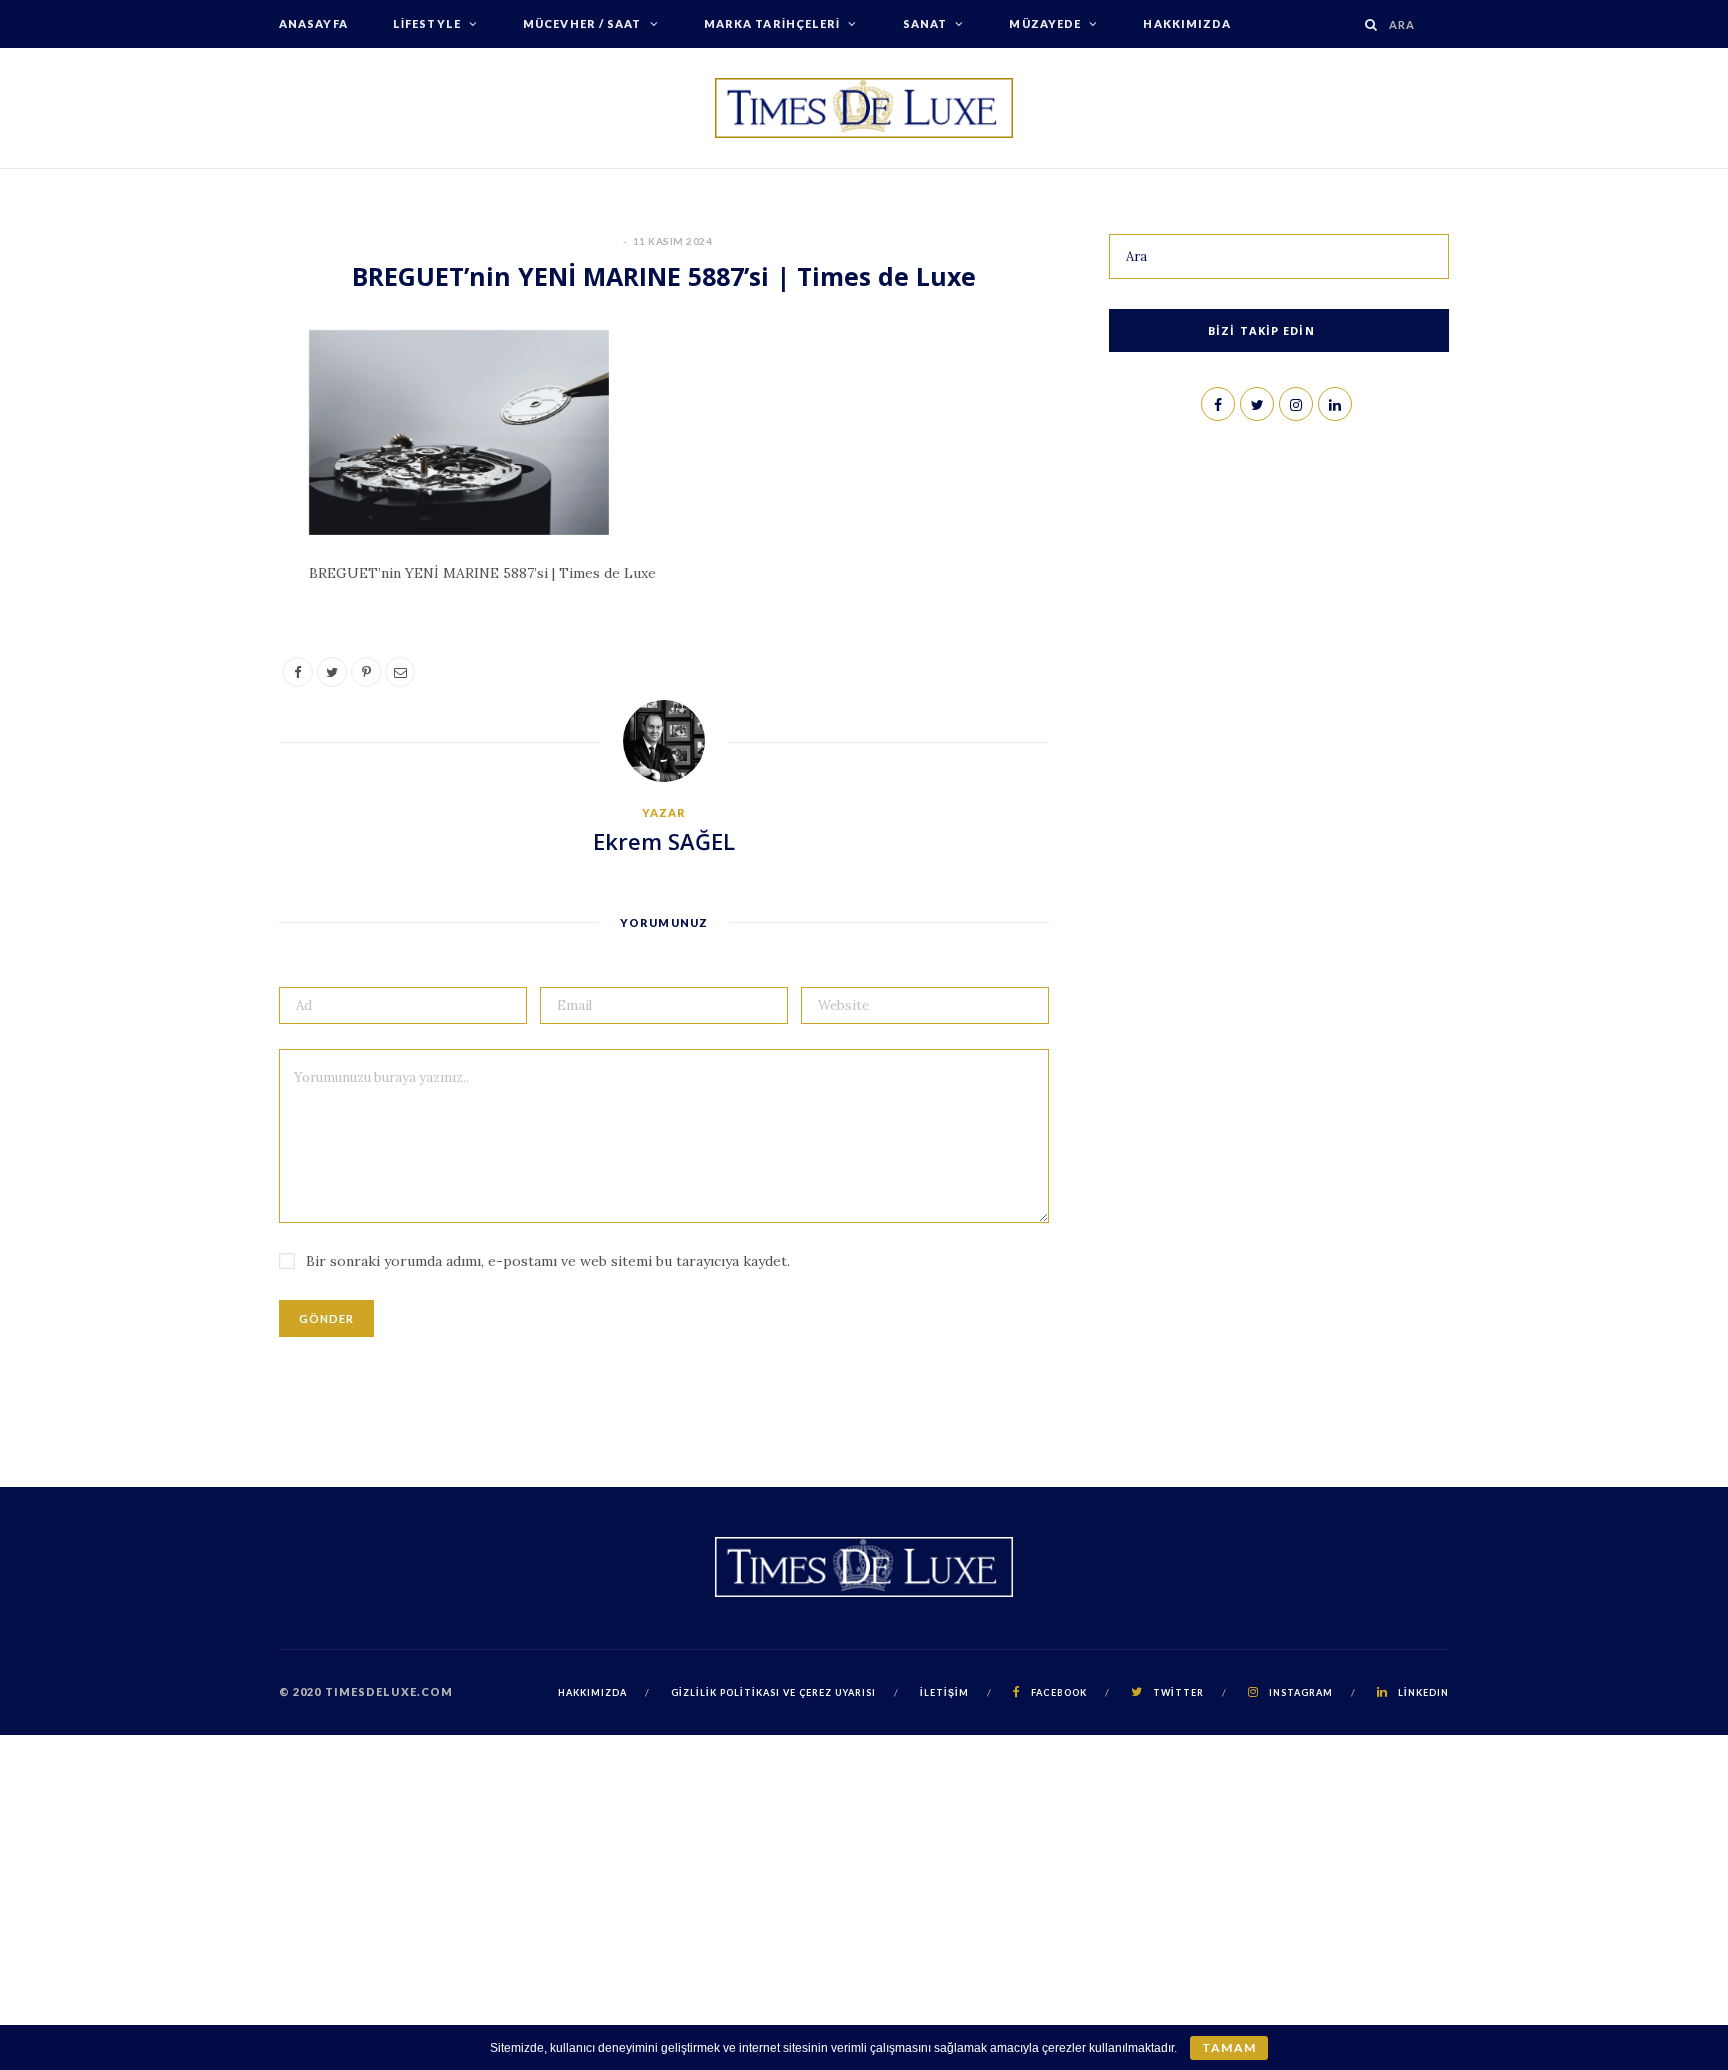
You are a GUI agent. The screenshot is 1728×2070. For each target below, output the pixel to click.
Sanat (925, 23)
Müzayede (1045, 23)
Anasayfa (313, 23)
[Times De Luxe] (864, 108)
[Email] (185, 563)
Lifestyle (427, 23)
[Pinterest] (185, 512)
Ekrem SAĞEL (664, 841)
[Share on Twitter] (185, 461)
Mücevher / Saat (582, 23)
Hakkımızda (1187, 23)
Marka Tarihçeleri (772, 23)
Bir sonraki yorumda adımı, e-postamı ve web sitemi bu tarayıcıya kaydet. (548, 1261)
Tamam (1228, 2047)
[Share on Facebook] (185, 410)
